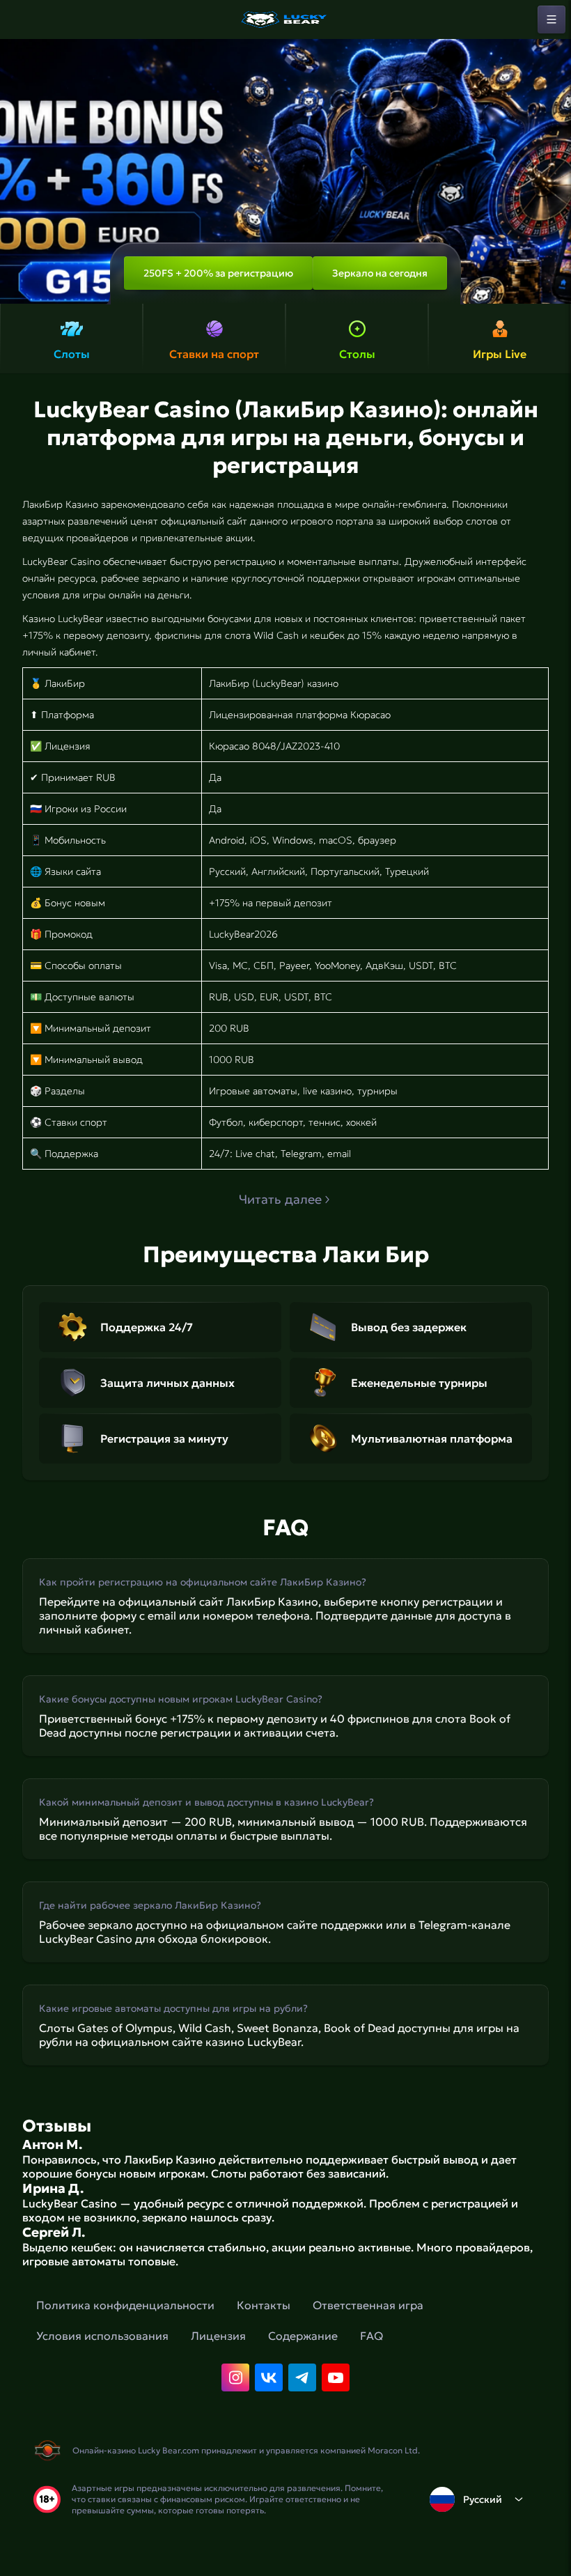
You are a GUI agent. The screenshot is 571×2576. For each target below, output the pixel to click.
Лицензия (218, 2336)
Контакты (264, 2305)
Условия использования (102, 2336)
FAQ (371, 2336)
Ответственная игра (368, 2305)
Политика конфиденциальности (125, 2305)
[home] (285, 20)
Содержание (303, 2336)
